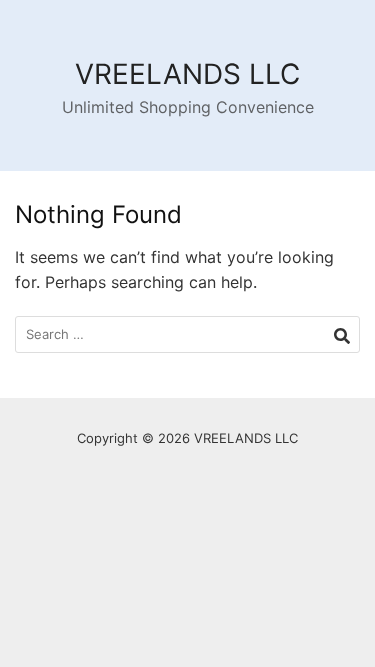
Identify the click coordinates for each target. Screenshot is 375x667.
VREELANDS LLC (187, 74)
